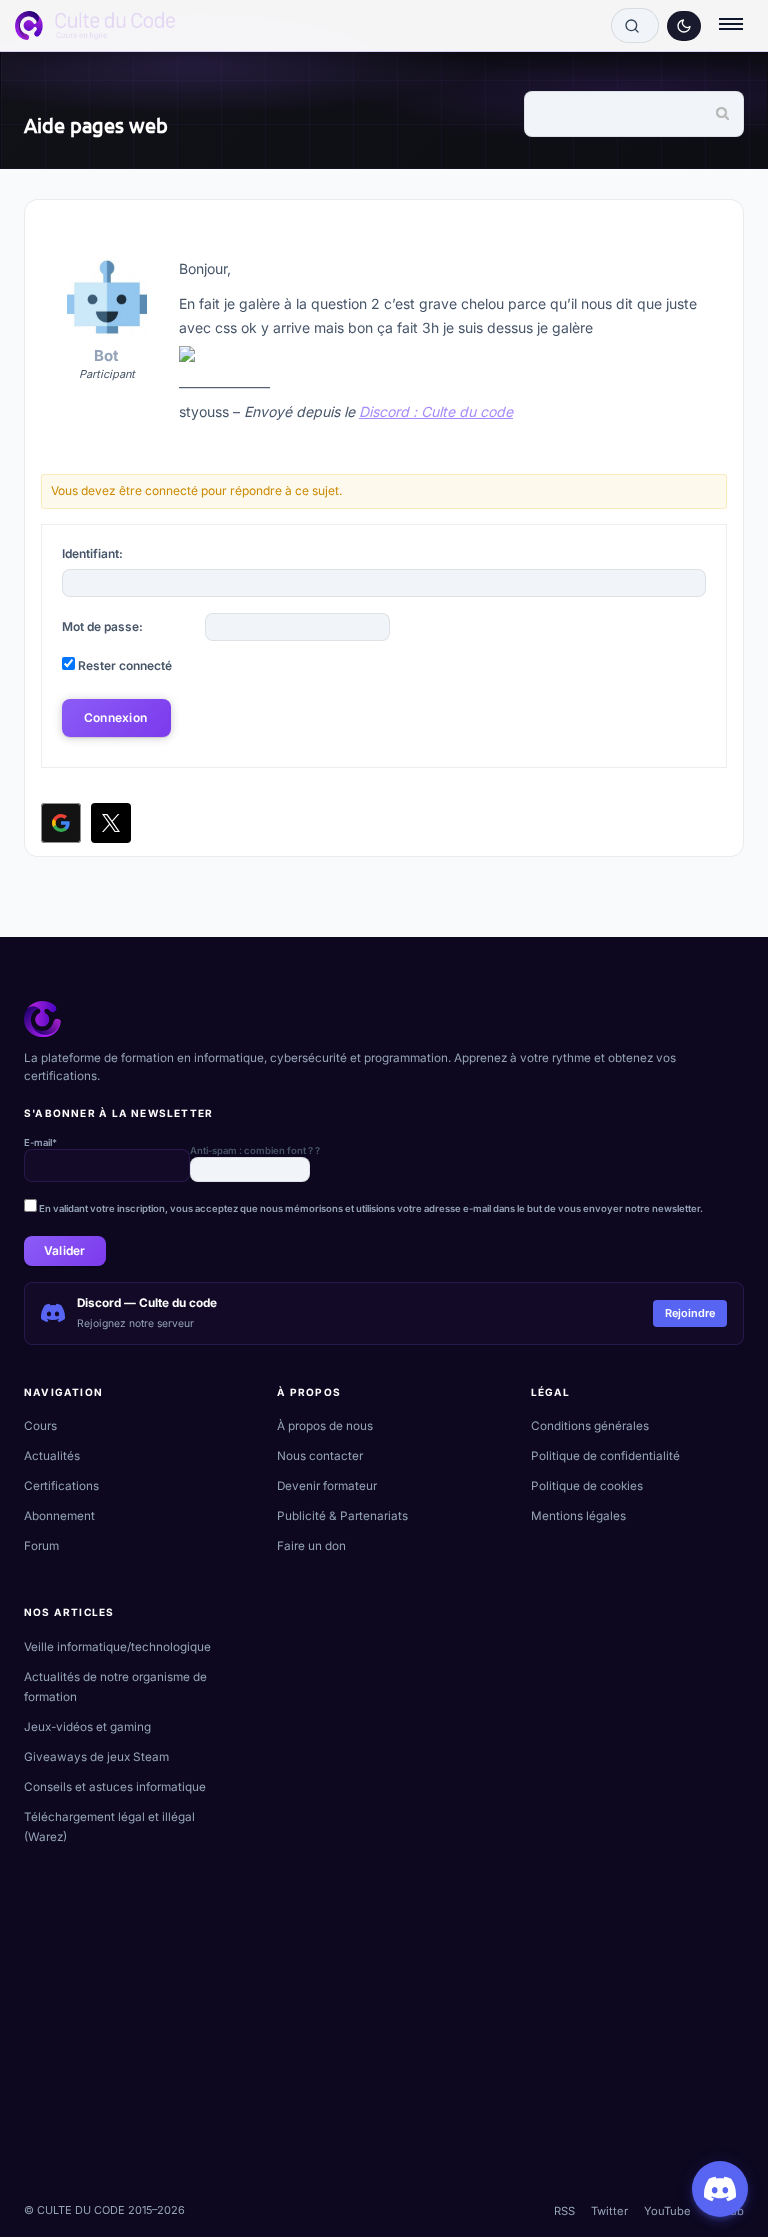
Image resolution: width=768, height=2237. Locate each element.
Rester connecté (125, 665)
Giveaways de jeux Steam (96, 1757)
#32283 (696, 231)
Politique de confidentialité (605, 1456)
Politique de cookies (587, 1486)
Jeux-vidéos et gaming (87, 1727)
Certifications (61, 1486)
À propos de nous (325, 1426)
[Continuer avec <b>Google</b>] (61, 823)
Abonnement (59, 1516)
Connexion (115, 717)
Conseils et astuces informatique (115, 1787)
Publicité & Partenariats (342, 1516)
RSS (564, 2211)
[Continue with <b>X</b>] (111, 823)
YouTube (667, 2211)
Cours (40, 1426)
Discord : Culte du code (436, 411)
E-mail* (40, 1142)
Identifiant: (92, 553)
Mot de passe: (102, 626)
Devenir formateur (327, 1486)
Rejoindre (690, 1313)
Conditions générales (590, 1426)
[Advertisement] (384, 2045)
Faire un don (311, 1546)
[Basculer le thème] (684, 26)
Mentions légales (578, 1516)
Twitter (609, 2211)
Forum (41, 1546)
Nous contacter (320, 1456)
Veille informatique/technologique (117, 1647)
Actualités (52, 1456)
